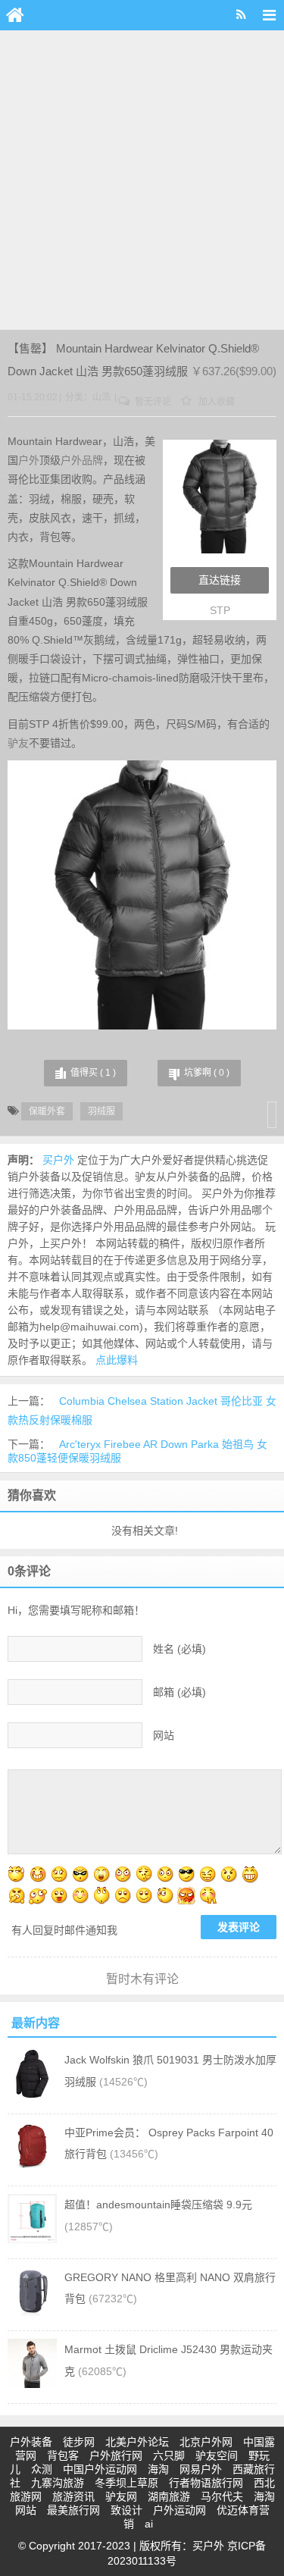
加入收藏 (215, 402)
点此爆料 (117, 1360)
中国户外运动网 (100, 2469)
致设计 (126, 2510)
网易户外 (201, 2469)
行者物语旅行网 (206, 2483)
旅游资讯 (73, 2496)
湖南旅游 (169, 2496)
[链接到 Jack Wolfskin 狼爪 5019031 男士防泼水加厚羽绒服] (32, 2095)
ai (149, 2524)
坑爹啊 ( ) (207, 1073)
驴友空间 (217, 2455)
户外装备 (31, 2442)
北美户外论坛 (137, 2442)
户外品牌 (82, 460)
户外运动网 (179, 2510)
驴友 (18, 743)
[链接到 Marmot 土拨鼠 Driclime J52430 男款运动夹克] (32, 2384)
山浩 (101, 397)
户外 (29, 460)
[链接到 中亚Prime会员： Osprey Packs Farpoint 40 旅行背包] (32, 2167)
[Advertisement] (142, 180)
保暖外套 (47, 1111)
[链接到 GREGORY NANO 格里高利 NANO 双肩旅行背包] (32, 2312)
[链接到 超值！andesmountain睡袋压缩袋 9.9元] (32, 2239)
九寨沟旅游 (58, 2483)
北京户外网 (206, 2442)
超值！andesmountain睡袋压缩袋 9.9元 (158, 2205)
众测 (42, 2469)
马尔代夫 (222, 2496)
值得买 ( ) (93, 1073)
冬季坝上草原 (126, 2483)
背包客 (63, 2455)
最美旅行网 (73, 2510)
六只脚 (169, 2455)
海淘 (158, 2469)
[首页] (15, 15)
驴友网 (121, 2496)
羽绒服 (101, 1111)
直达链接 (220, 580)
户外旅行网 (116, 2455)
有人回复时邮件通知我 (64, 1930)
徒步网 (79, 2442)
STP (220, 610)
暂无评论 (152, 402)
